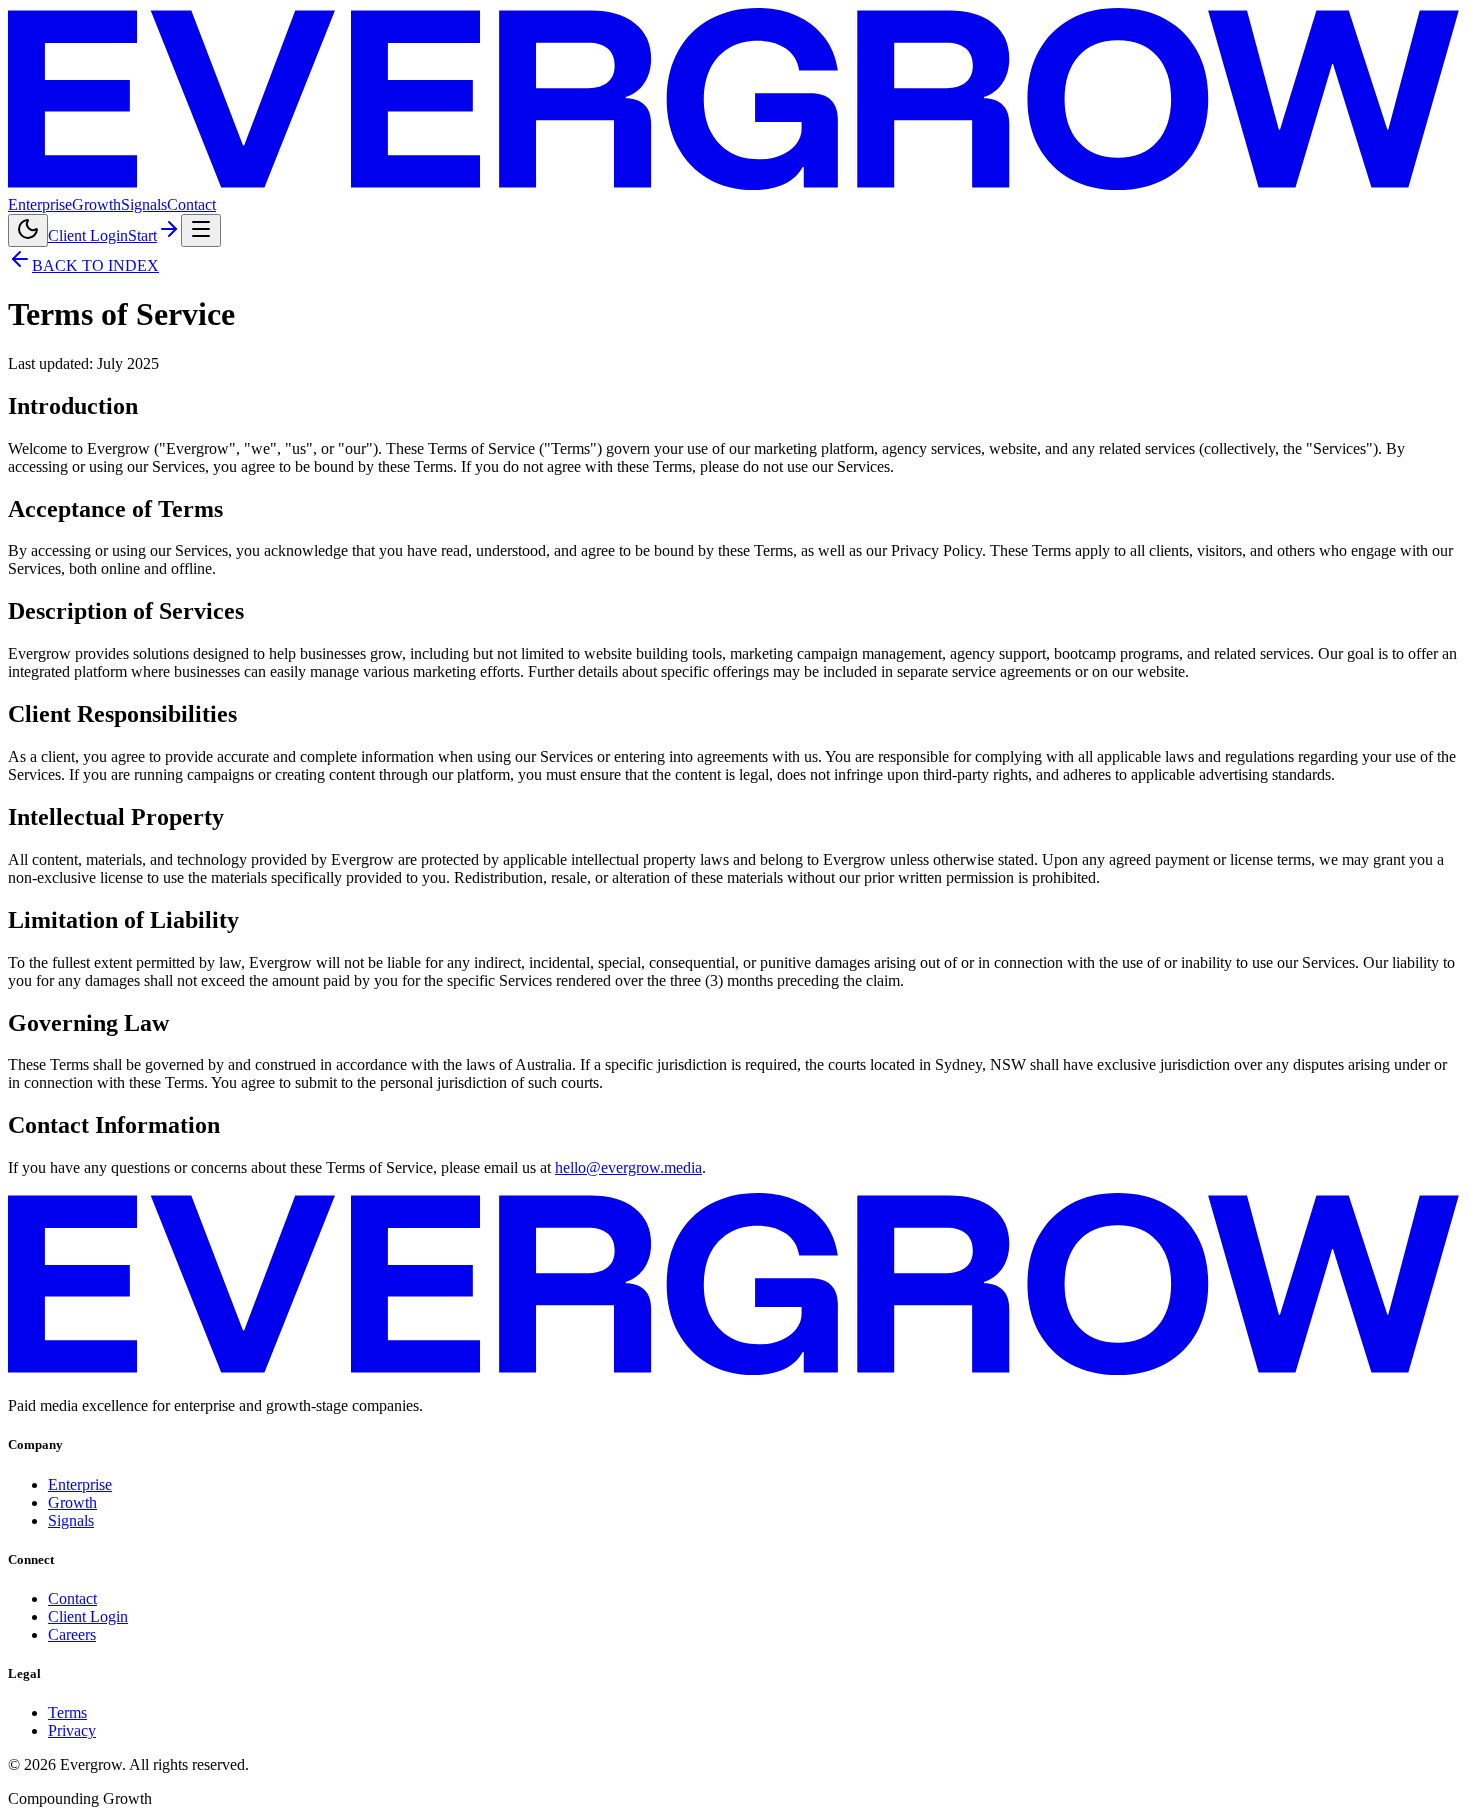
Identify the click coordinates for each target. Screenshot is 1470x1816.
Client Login (88, 235)
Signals (144, 204)
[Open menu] (201, 230)
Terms (67, 1712)
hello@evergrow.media (628, 1167)
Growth (96, 204)
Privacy (72, 1730)
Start (142, 235)
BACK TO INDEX (95, 265)
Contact (191, 204)
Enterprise (40, 204)
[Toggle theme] (28, 230)
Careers (72, 1634)
